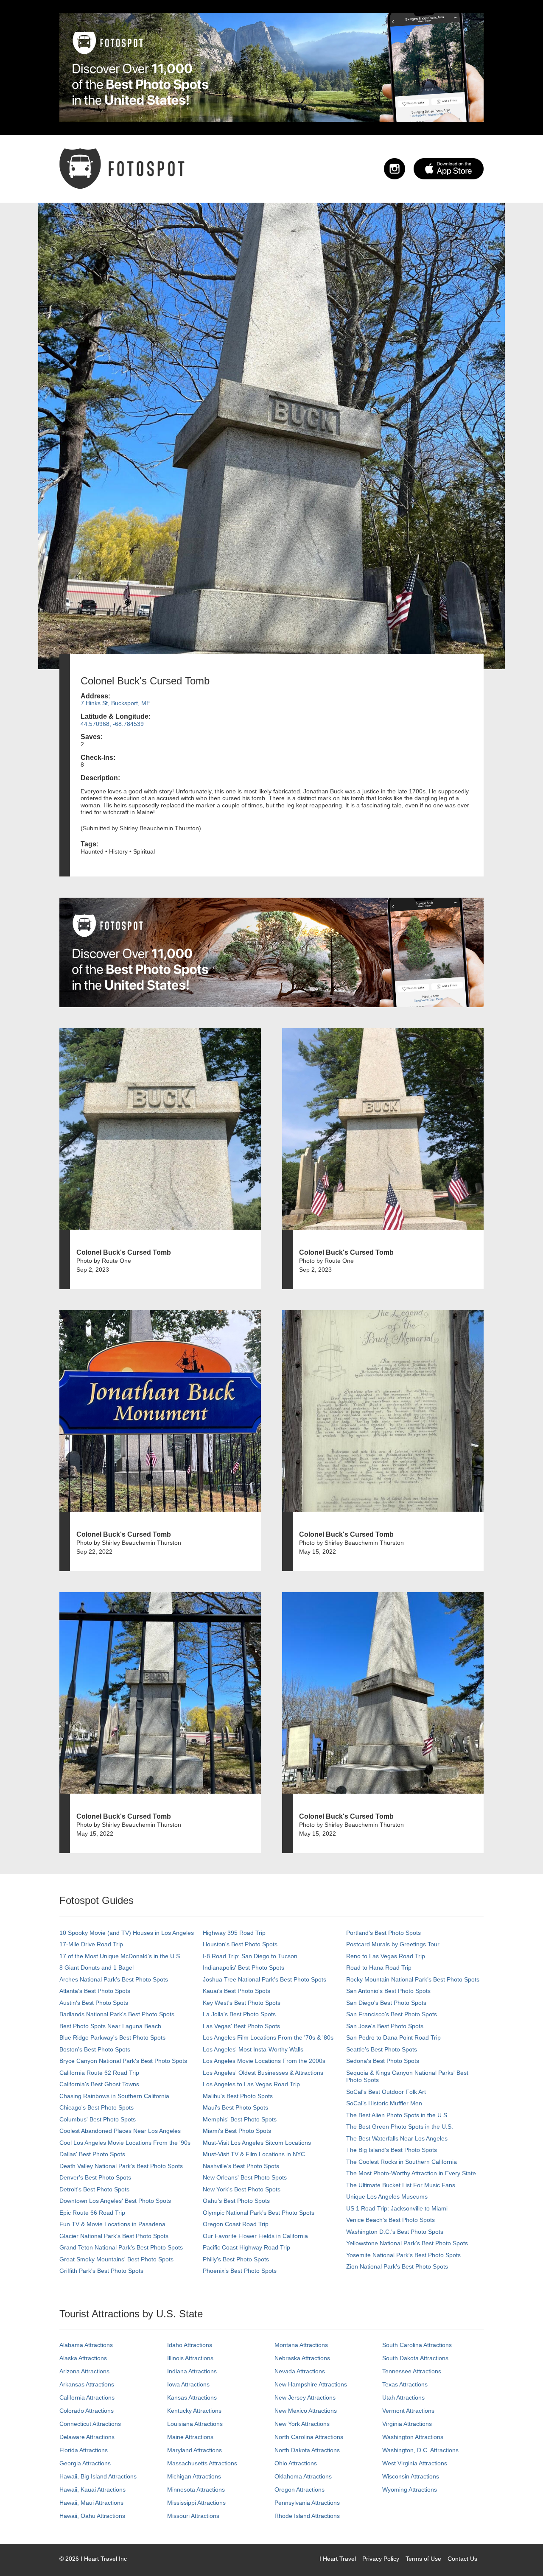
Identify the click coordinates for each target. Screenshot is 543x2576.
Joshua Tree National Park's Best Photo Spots (265, 1979)
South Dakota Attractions (415, 2358)
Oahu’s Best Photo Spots (236, 2201)
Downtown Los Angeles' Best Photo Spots (115, 2201)
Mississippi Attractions (196, 2503)
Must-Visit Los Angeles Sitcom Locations (257, 2143)
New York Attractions (302, 2424)
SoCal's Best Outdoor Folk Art (386, 2092)
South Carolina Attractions (417, 2345)
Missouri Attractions (193, 2516)
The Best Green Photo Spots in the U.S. (400, 2127)
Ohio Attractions (296, 2463)
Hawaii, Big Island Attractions (98, 2476)
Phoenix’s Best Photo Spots (240, 2271)
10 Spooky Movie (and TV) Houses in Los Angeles (127, 1933)
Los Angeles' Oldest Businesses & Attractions (263, 2073)
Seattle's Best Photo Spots (382, 2049)
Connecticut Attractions (90, 2424)
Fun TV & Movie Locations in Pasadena (112, 2224)
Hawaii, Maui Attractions (91, 2503)
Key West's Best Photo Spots (242, 2003)
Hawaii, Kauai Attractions (92, 2489)
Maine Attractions (190, 2437)
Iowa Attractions (188, 2384)
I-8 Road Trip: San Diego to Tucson (250, 1956)
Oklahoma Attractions (303, 2476)
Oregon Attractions (299, 2489)
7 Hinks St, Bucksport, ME (115, 703)
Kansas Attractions (192, 2397)
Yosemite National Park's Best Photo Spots (403, 2255)
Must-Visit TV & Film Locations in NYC (254, 2154)
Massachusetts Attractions (202, 2463)
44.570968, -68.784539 (112, 724)
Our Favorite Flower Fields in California (255, 2236)
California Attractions (87, 2397)
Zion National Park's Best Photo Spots (397, 2266)
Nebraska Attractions (302, 2358)
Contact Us (462, 2559)
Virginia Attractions (407, 2424)
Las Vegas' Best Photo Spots (241, 2026)
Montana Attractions (301, 2345)
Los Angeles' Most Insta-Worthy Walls (253, 2049)
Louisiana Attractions (195, 2424)
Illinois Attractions (190, 2358)
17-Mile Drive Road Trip (91, 1944)
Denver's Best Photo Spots (95, 2177)
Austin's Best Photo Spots (94, 2003)
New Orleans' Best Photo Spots (245, 2177)
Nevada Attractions (300, 2371)
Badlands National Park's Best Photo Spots (117, 2014)
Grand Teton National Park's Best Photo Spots (121, 2247)
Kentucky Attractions (194, 2411)
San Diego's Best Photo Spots (386, 2003)
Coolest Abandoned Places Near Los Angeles (120, 2131)
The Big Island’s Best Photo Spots (392, 2150)
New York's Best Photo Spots (242, 2189)
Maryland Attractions (195, 2450)
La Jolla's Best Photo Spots (239, 2014)
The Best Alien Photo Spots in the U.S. (397, 2115)
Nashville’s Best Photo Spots (241, 2166)
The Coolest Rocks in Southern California (402, 2162)
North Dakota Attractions (307, 2450)
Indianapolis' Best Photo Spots (244, 1968)
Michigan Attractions (194, 2476)
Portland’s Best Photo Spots (383, 1933)
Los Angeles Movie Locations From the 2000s (264, 2061)
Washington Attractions (413, 2437)
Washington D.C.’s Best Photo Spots (395, 2232)
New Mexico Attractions (306, 2411)
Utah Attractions (403, 2397)
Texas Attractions (405, 2384)
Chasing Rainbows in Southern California (114, 2096)
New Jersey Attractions (305, 2397)
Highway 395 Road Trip (234, 1933)
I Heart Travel (338, 2559)
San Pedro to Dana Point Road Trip (393, 2037)
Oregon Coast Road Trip (236, 2224)
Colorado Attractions (87, 2411)
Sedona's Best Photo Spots (383, 2061)
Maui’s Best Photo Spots (235, 2107)
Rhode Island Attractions (307, 2516)
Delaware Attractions (87, 2437)
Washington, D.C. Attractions (420, 2450)
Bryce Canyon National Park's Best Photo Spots (123, 2061)
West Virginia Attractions (415, 2463)
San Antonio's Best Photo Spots (388, 1991)
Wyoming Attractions (410, 2489)
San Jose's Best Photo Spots (385, 2026)
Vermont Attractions (408, 2411)
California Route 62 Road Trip (99, 2073)
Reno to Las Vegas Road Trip (386, 1956)
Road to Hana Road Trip (379, 1968)
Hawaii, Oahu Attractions (92, 2516)
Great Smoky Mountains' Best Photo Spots (116, 2259)
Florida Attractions (84, 2450)
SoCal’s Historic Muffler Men (384, 2103)
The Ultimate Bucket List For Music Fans (401, 2185)
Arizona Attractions (84, 2371)
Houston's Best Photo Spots (240, 1944)
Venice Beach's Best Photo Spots (390, 2220)
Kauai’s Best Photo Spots (237, 1991)
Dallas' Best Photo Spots (92, 2154)
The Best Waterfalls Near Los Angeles (397, 2138)
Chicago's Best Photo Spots (97, 2107)
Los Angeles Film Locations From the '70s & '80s (268, 2037)
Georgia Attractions (85, 2463)
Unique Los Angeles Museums (387, 2196)
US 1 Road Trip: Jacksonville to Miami (397, 2208)
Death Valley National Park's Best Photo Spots (121, 2166)
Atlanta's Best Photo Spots (95, 1991)
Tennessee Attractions (412, 2371)
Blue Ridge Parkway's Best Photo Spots (112, 2037)
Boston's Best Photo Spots (95, 2049)
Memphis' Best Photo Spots (240, 2119)
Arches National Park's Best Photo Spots (114, 1979)
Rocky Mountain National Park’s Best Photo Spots (413, 1979)
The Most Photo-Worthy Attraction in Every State (411, 2173)
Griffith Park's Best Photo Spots (101, 2271)
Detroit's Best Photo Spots (94, 2189)
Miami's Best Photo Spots (237, 2131)
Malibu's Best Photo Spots (238, 2096)
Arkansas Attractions (87, 2384)
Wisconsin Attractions (411, 2476)
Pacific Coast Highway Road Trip (246, 2247)
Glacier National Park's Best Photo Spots (114, 2236)
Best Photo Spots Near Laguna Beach (110, 2026)
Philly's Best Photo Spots (236, 2259)
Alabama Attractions (86, 2345)
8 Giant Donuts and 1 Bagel (97, 1968)
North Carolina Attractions (309, 2437)
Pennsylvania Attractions (307, 2503)
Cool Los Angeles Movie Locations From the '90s (125, 2143)
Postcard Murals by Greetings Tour (393, 1944)
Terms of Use (423, 2559)
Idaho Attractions (190, 2345)
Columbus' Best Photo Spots (98, 2119)
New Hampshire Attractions (311, 2384)
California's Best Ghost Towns (99, 2084)
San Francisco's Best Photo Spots (392, 2014)
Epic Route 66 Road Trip (92, 2213)
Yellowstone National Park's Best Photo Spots (407, 2243)
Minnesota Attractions (196, 2489)
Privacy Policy (381, 2559)
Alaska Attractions (83, 2358)
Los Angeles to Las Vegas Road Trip (251, 2084)
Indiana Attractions (192, 2371)
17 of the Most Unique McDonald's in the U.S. (120, 1956)
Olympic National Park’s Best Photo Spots (259, 2213)
